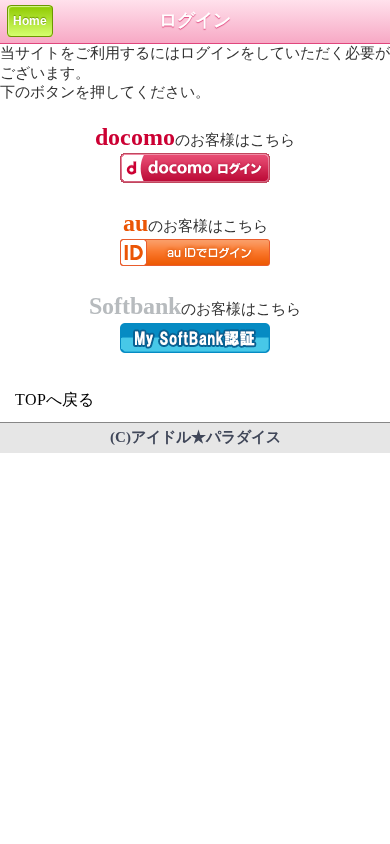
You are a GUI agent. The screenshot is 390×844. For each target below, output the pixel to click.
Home (30, 21)
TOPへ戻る (54, 399)
